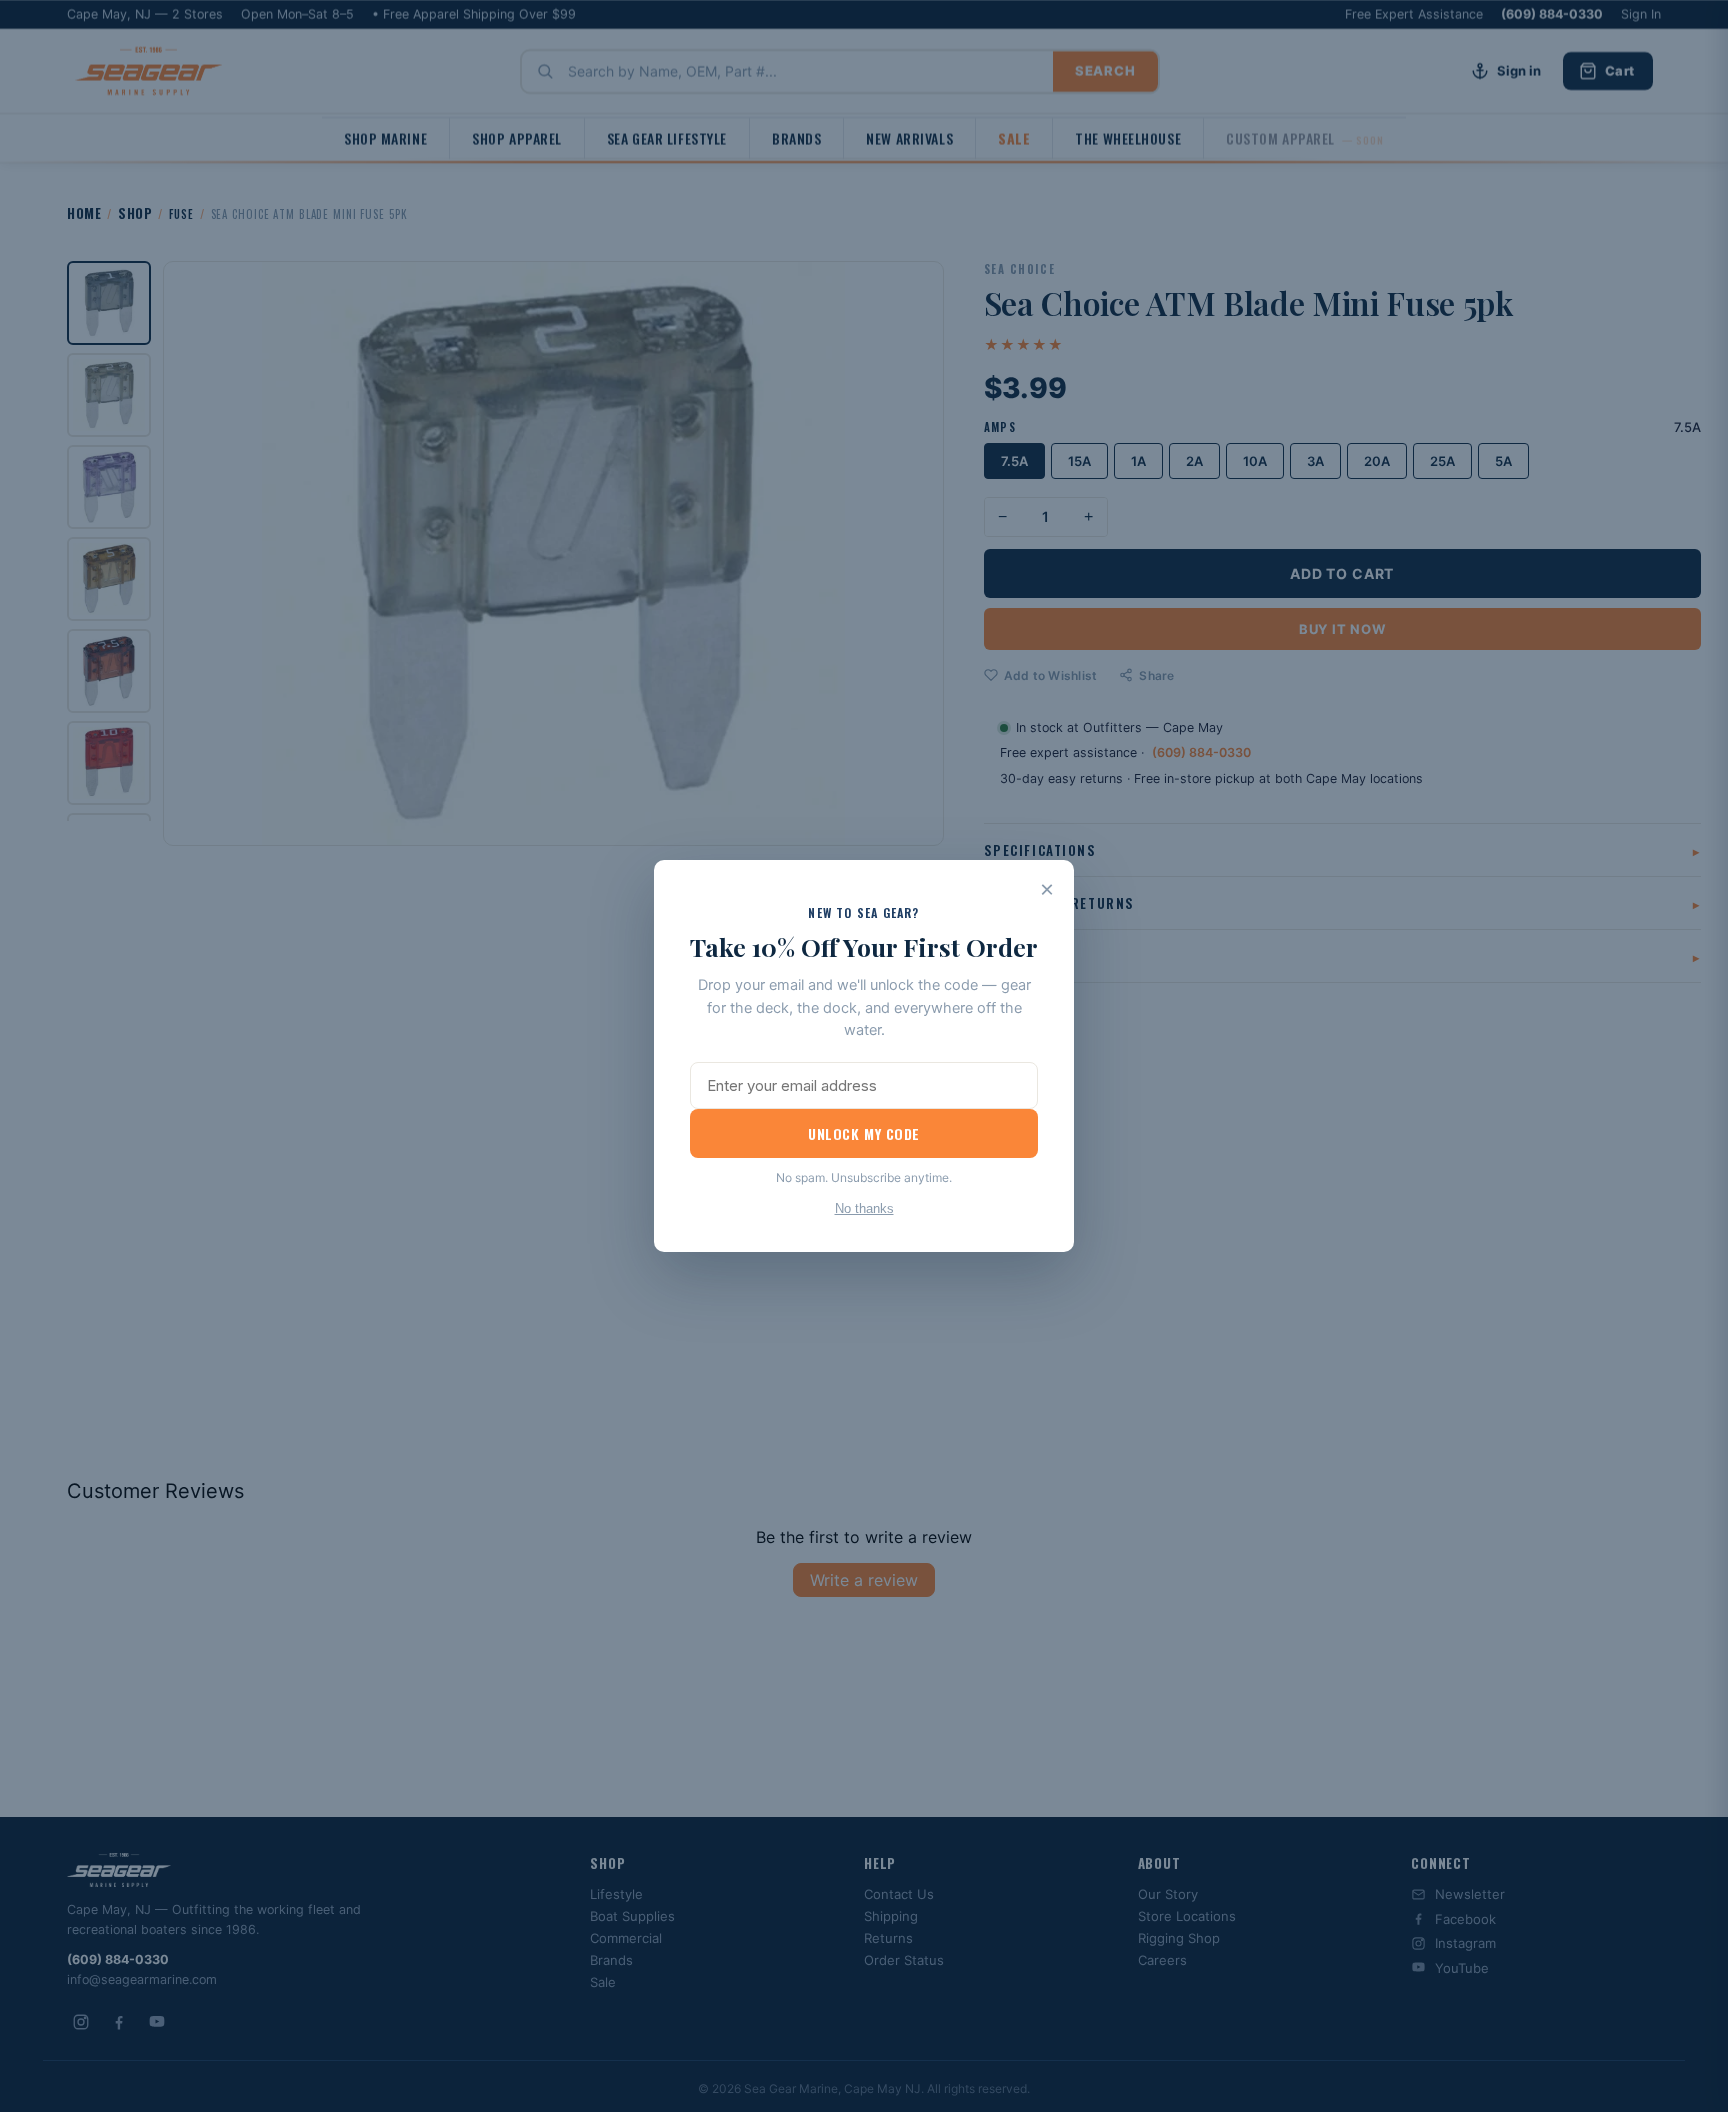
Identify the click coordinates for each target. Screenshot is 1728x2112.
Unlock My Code (864, 1133)
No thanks (864, 1208)
